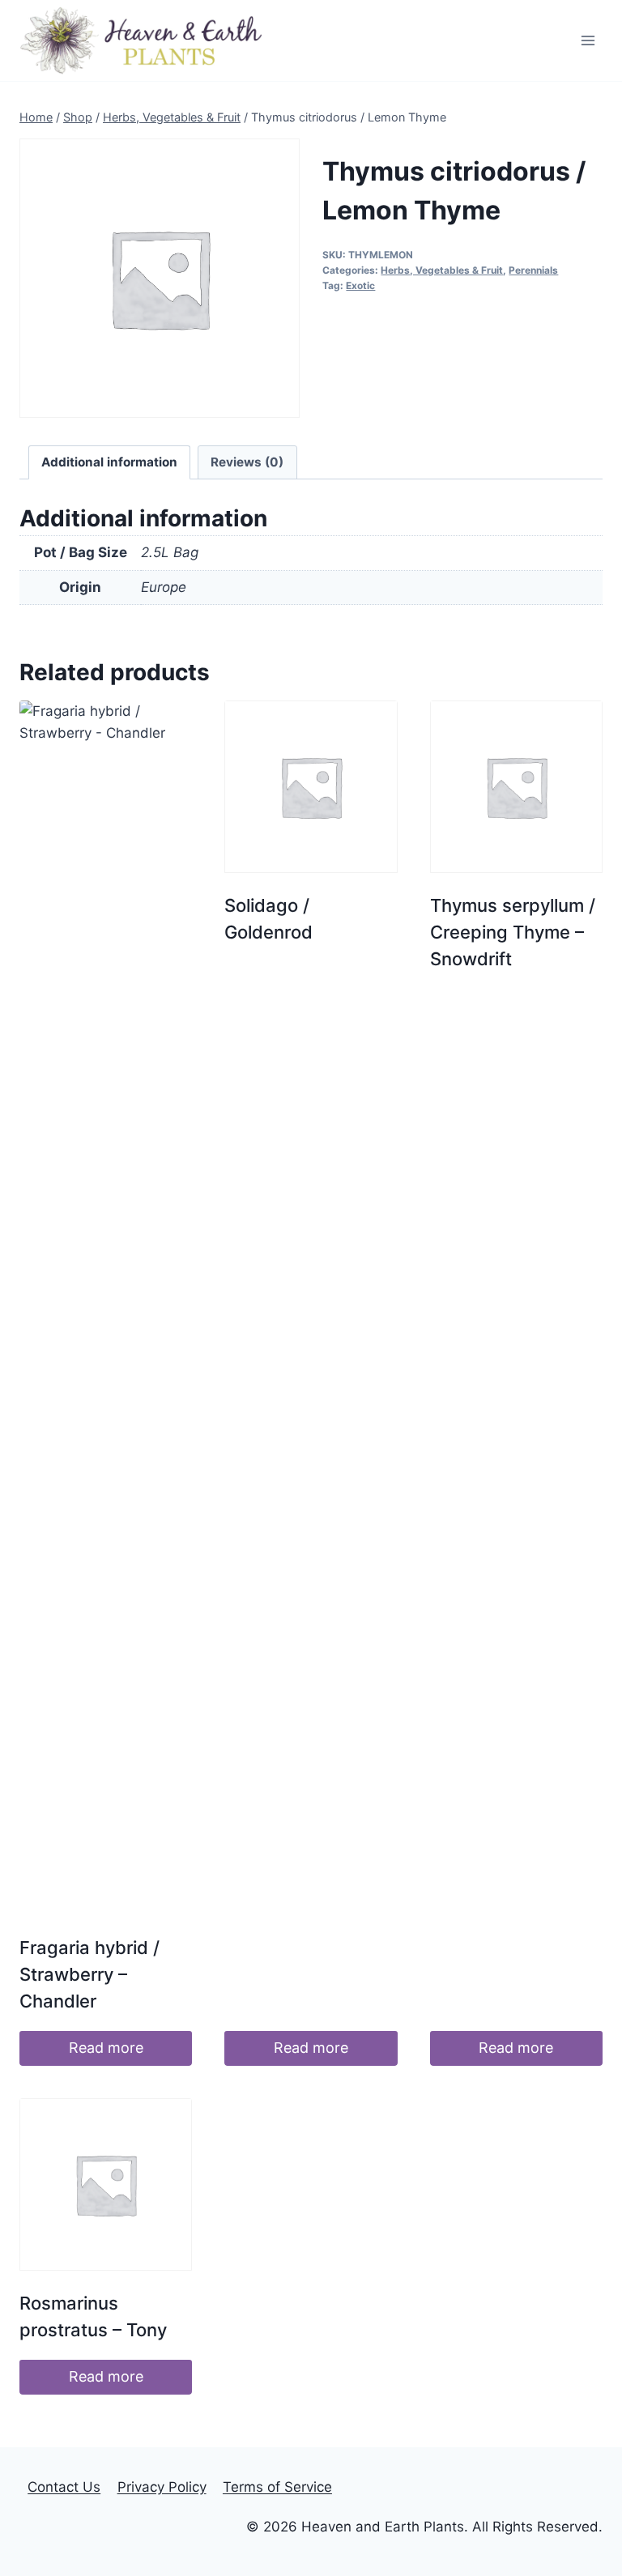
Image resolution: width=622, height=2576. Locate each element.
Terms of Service (277, 2487)
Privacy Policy (162, 2487)
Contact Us (64, 2487)
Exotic (360, 285)
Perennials (533, 270)
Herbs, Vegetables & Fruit (442, 270)
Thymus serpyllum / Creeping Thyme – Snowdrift (513, 932)
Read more (106, 2048)
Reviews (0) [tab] (247, 462)
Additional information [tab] (109, 462)
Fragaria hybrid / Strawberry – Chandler (89, 1974)
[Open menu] (588, 40)
